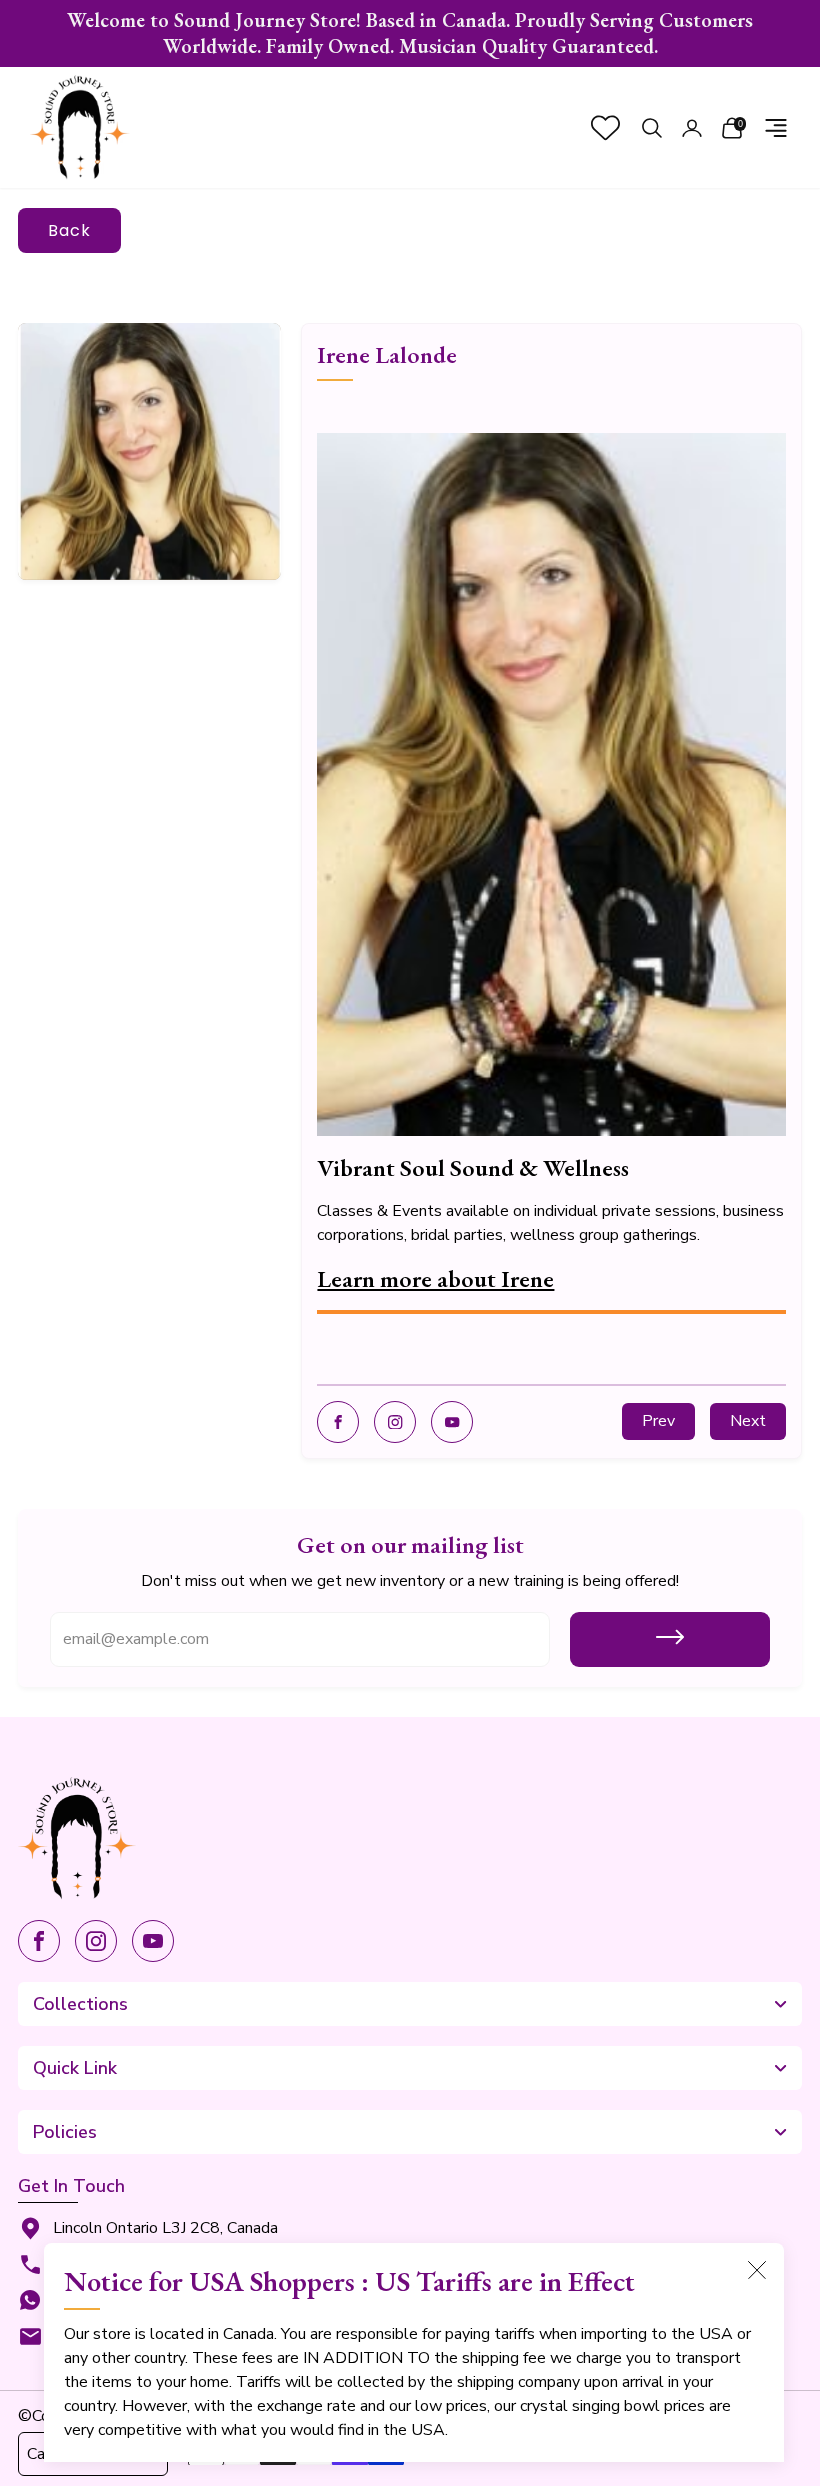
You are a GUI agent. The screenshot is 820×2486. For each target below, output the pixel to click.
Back (69, 230)
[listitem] (410, 33)
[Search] (652, 128)
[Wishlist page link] (605, 127)
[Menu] (776, 128)
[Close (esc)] (757, 2270)
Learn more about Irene (435, 1278)
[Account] (692, 128)
